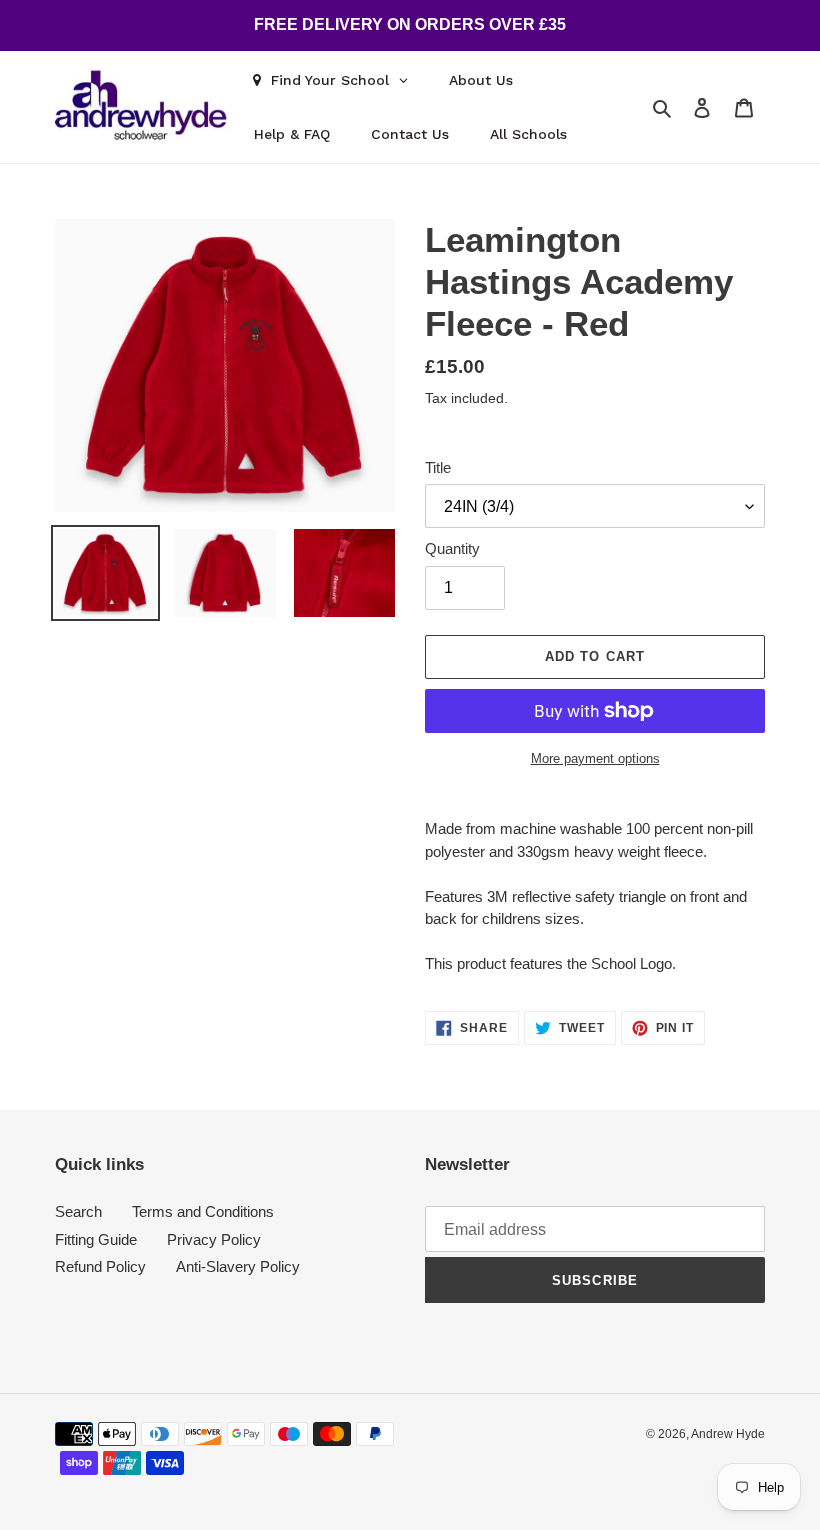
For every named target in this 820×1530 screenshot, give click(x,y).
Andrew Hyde (728, 1434)
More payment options (595, 758)
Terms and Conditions (203, 1211)
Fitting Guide (96, 1239)
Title (438, 467)
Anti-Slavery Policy (238, 1266)
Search (78, 1211)
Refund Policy (100, 1266)
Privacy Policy (214, 1239)
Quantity (452, 548)
